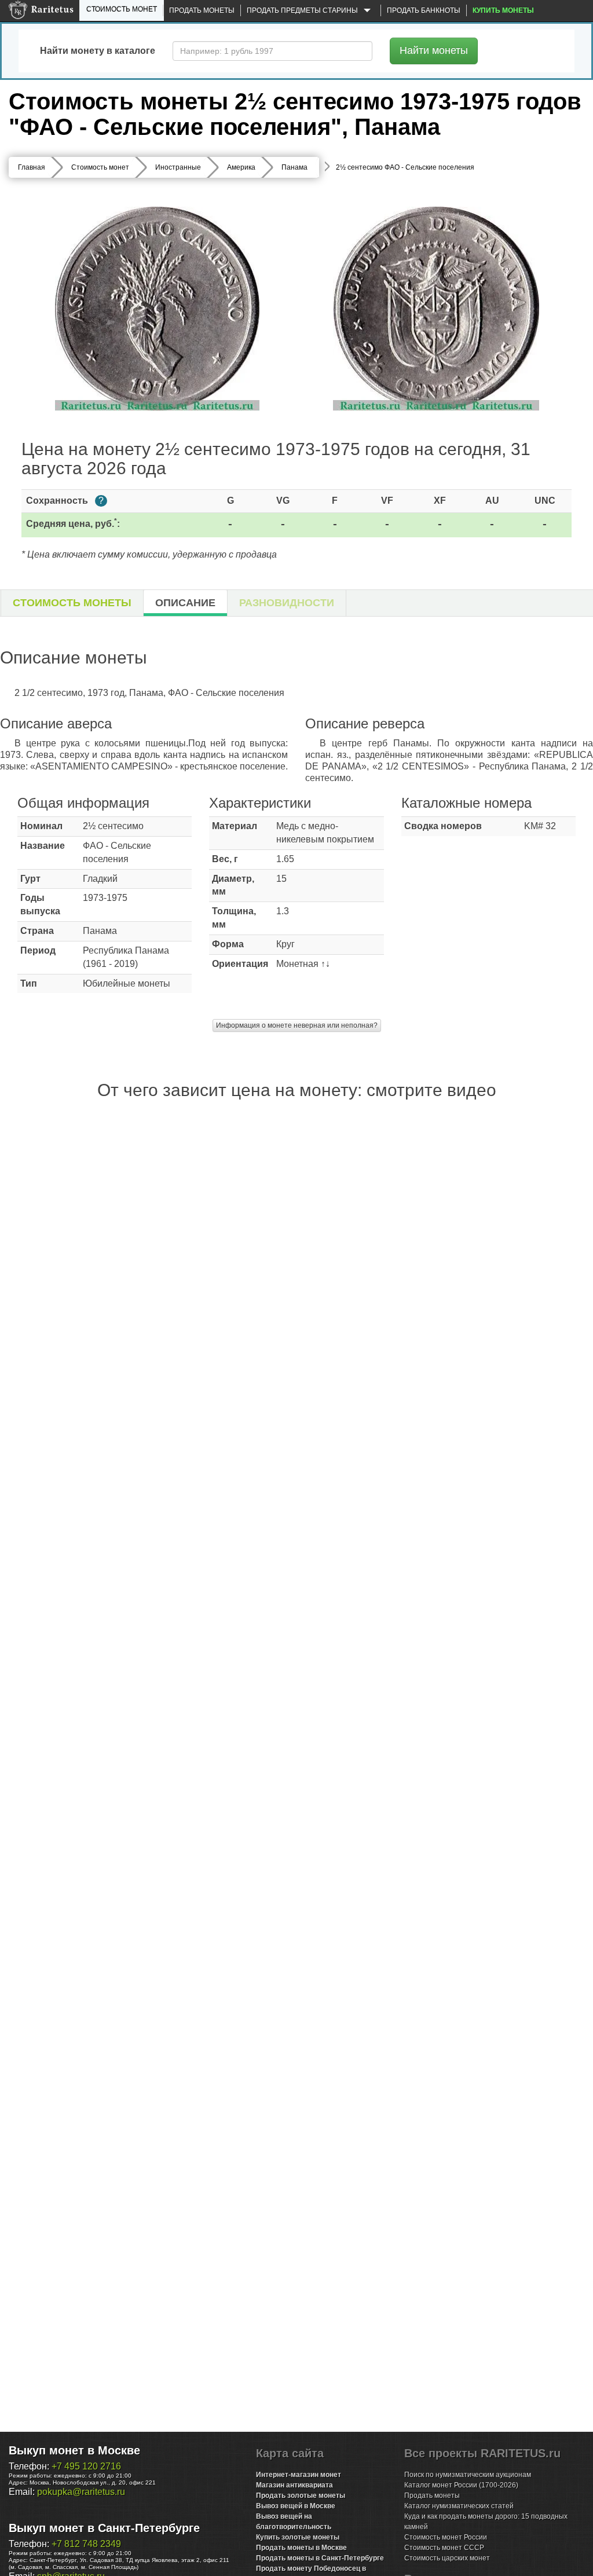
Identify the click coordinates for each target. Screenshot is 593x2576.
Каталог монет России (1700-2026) (461, 2485)
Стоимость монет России (446, 2537)
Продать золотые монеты (301, 2496)
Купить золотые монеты (298, 2537)
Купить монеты (503, 10)
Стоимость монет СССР (444, 2548)
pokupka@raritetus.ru (81, 2492)
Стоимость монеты (72, 603)
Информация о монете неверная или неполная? (297, 1025)
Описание (185, 603)
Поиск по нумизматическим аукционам (468, 2475)
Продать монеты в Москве (301, 2548)
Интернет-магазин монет (299, 2475)
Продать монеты (202, 10)
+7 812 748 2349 (86, 2544)
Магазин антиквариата (294, 2485)
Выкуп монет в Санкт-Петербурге (104, 2528)
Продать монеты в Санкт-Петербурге (320, 2558)
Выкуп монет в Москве (74, 2450)
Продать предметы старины (303, 10)
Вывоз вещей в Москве (296, 2506)
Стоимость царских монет (447, 2558)
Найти (434, 50)
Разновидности (287, 603)
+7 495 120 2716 (86, 2466)
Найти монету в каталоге (98, 51)
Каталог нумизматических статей (459, 2506)
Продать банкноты (424, 10)
